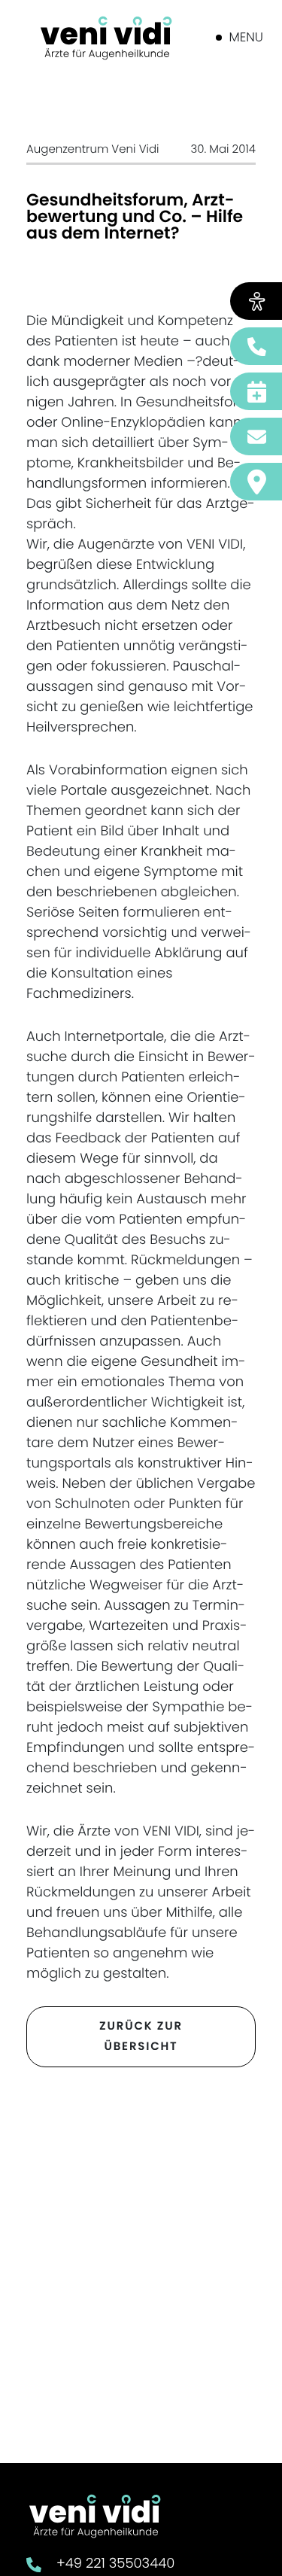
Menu (246, 37)
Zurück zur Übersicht (141, 2037)
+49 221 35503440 (115, 2564)
